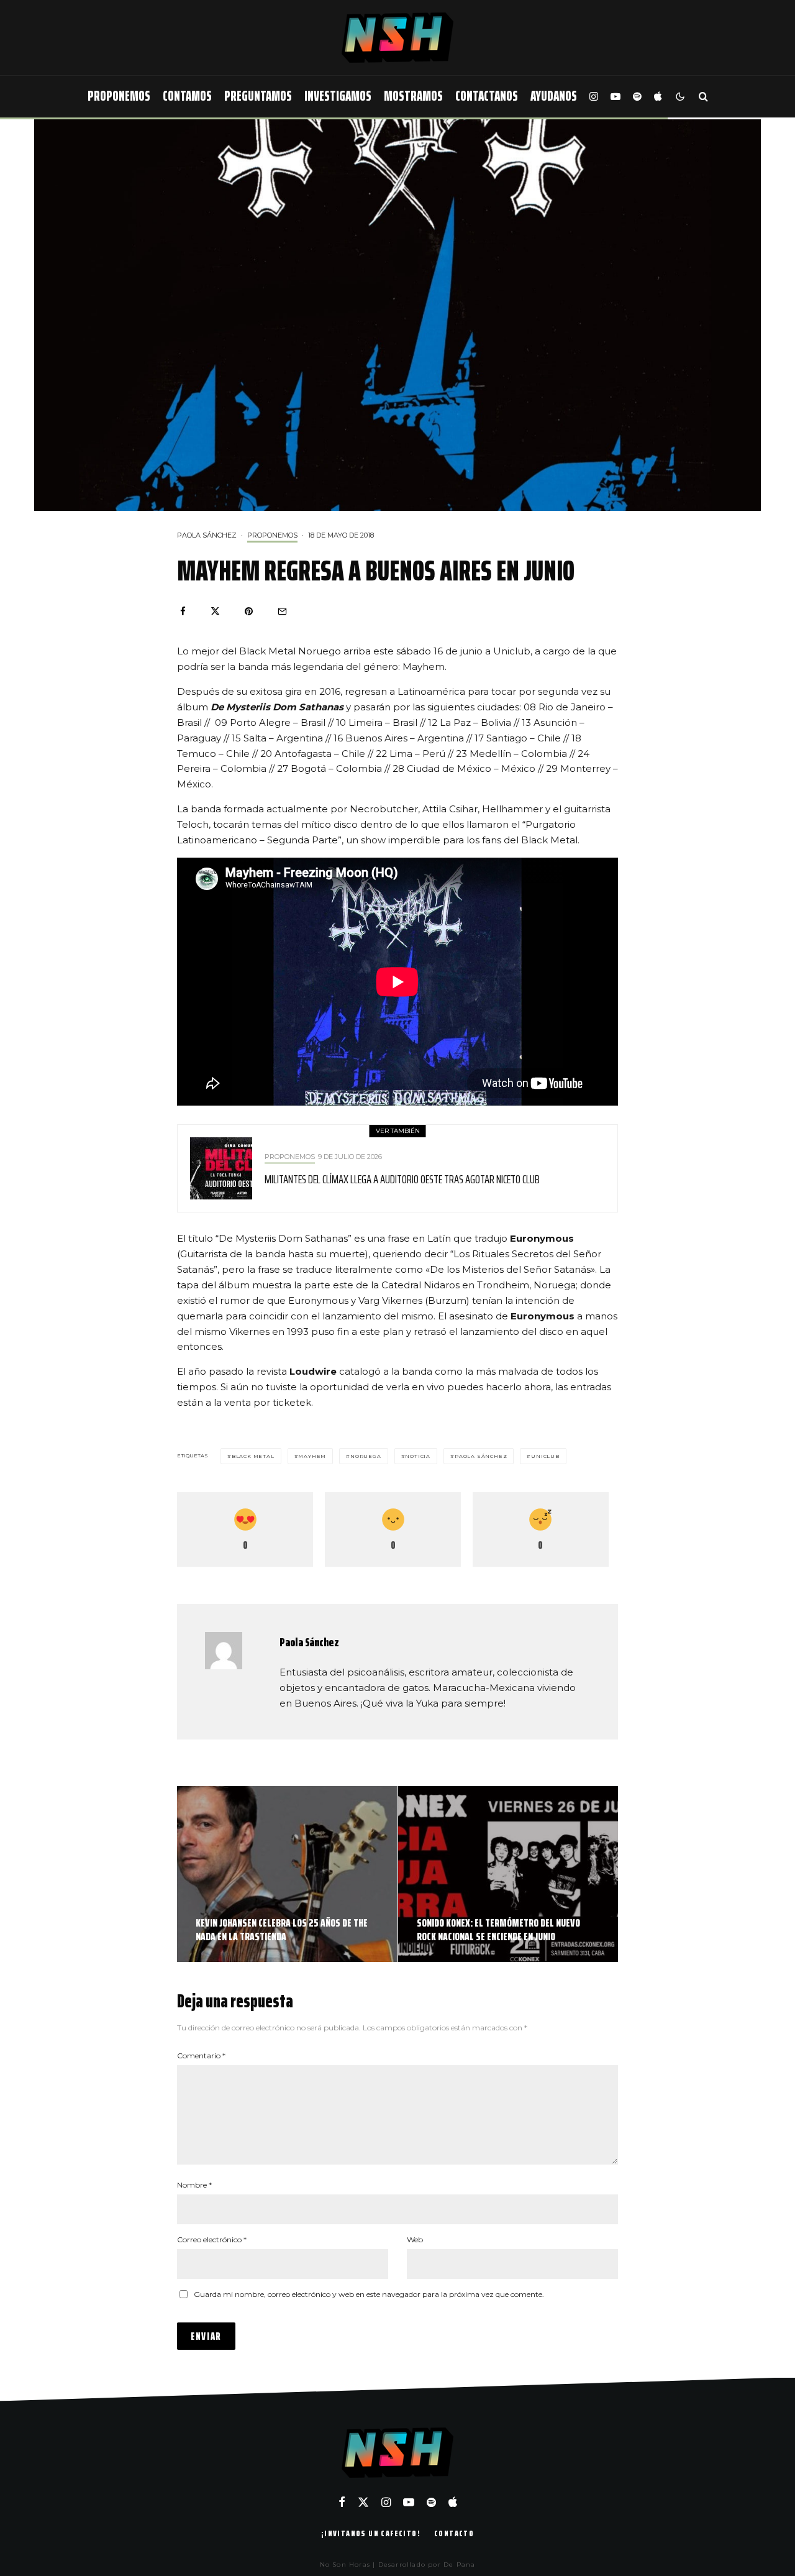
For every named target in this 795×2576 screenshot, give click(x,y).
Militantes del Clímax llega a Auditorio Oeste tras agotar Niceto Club (402, 1179)
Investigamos (338, 96)
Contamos (187, 96)
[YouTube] (616, 97)
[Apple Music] (658, 97)
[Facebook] (342, 2502)
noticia (418, 1456)
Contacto (454, 2533)
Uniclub (545, 1456)
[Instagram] (594, 97)
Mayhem (312, 1456)
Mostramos (413, 96)
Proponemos (119, 96)
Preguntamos (258, 96)
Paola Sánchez (207, 535)
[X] (363, 2502)
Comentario (201, 2056)
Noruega (366, 1456)
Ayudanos (554, 96)
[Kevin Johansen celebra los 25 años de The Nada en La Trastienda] (287, 1874)
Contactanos (487, 96)
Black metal (253, 1456)
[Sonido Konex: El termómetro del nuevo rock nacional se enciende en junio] (508, 1874)
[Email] (282, 611)
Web (415, 2239)
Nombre (194, 2185)
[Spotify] (637, 97)
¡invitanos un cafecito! (371, 2533)
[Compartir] (183, 611)
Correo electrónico (212, 2239)
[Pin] (249, 611)
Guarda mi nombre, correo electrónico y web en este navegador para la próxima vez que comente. (369, 2294)
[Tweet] (215, 611)
